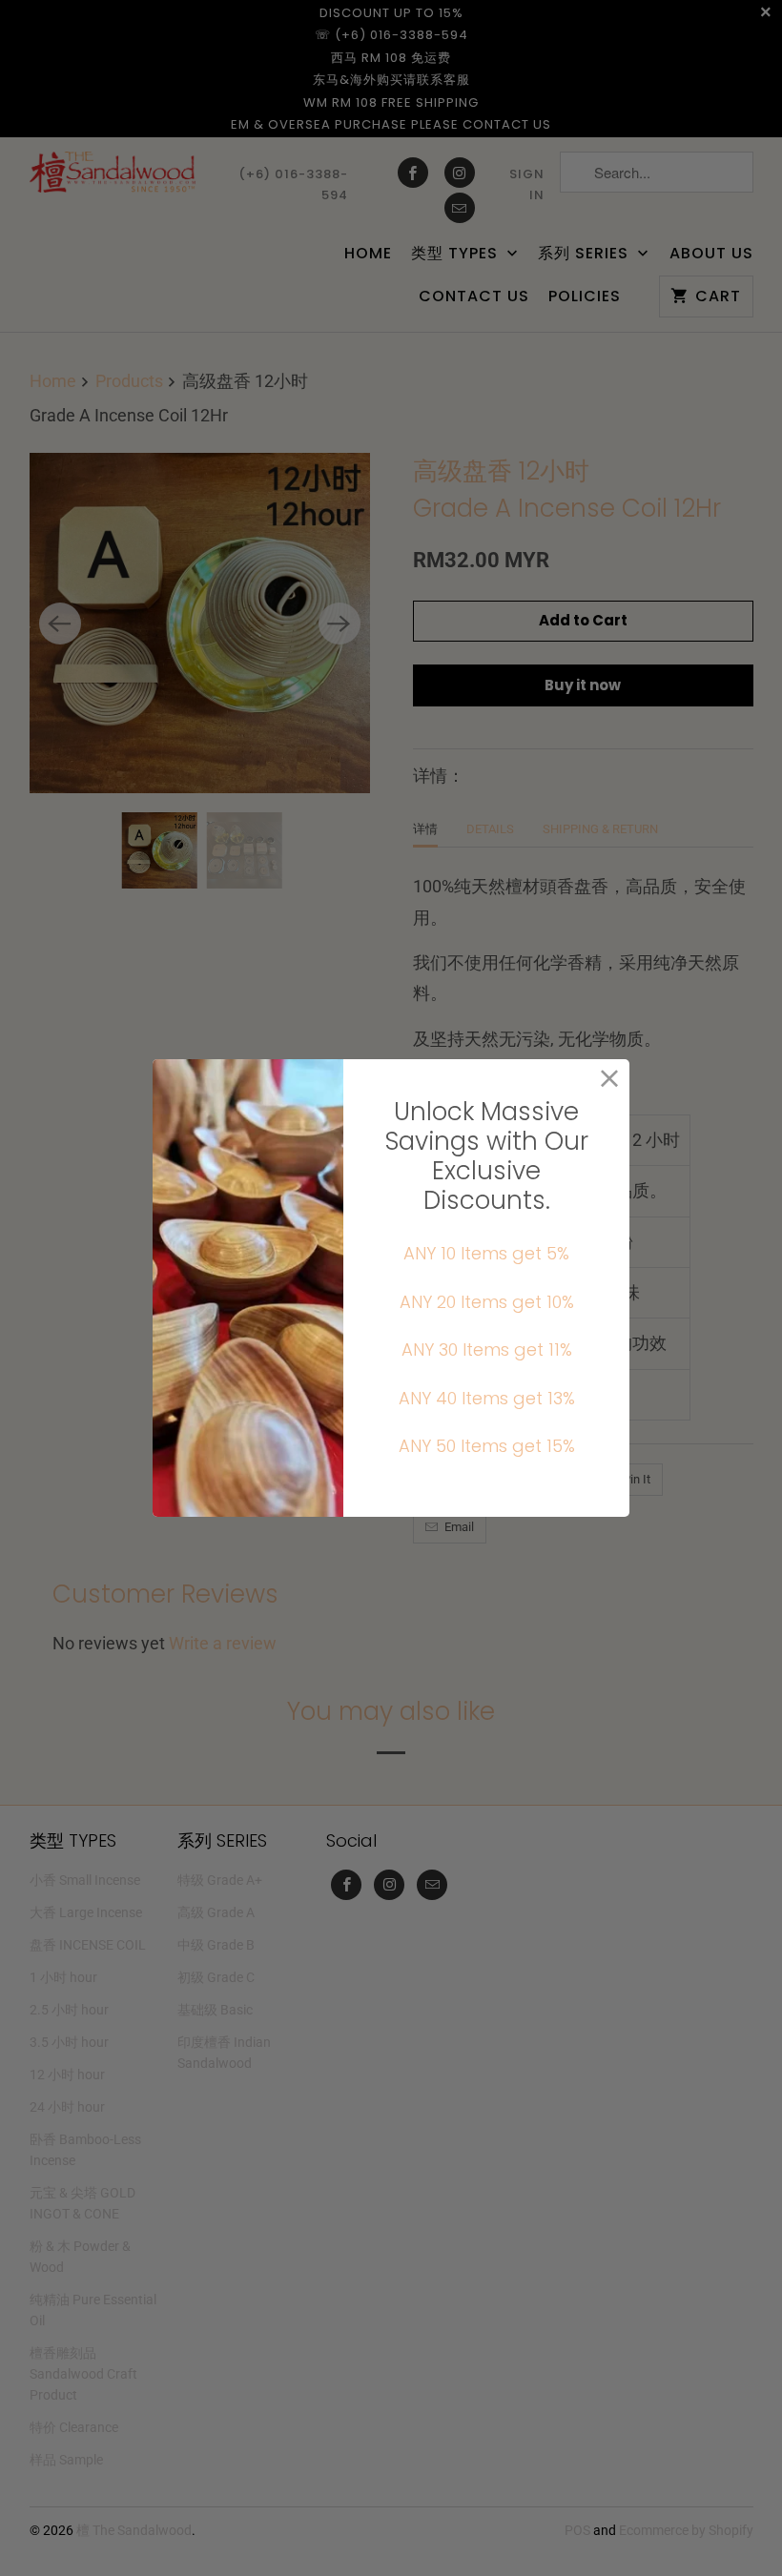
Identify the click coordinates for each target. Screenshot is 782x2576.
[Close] (610, 1079)
